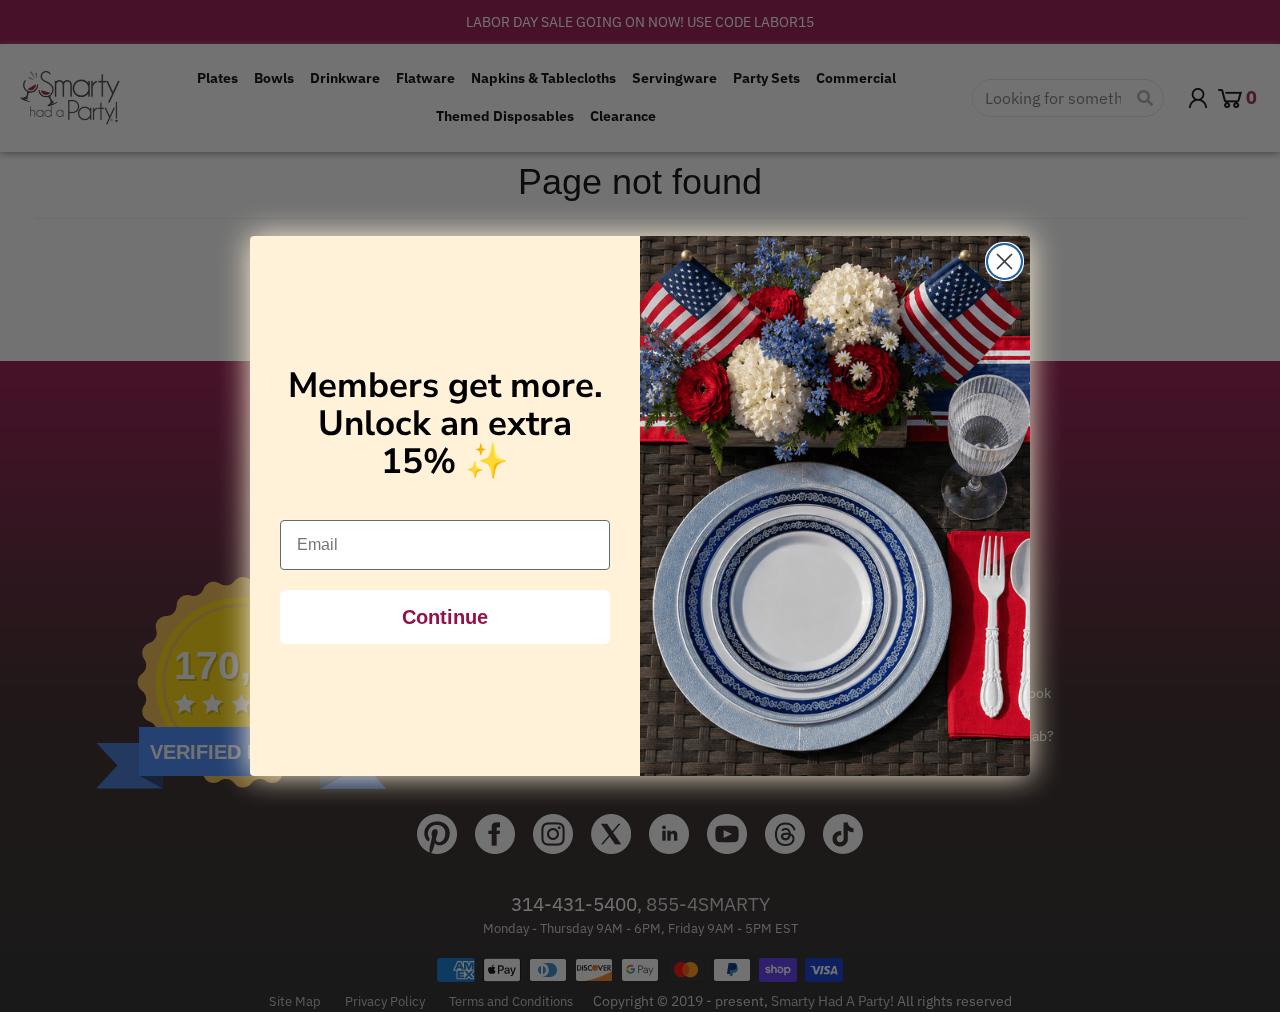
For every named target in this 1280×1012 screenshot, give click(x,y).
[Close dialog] (1004, 261)
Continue (445, 617)
